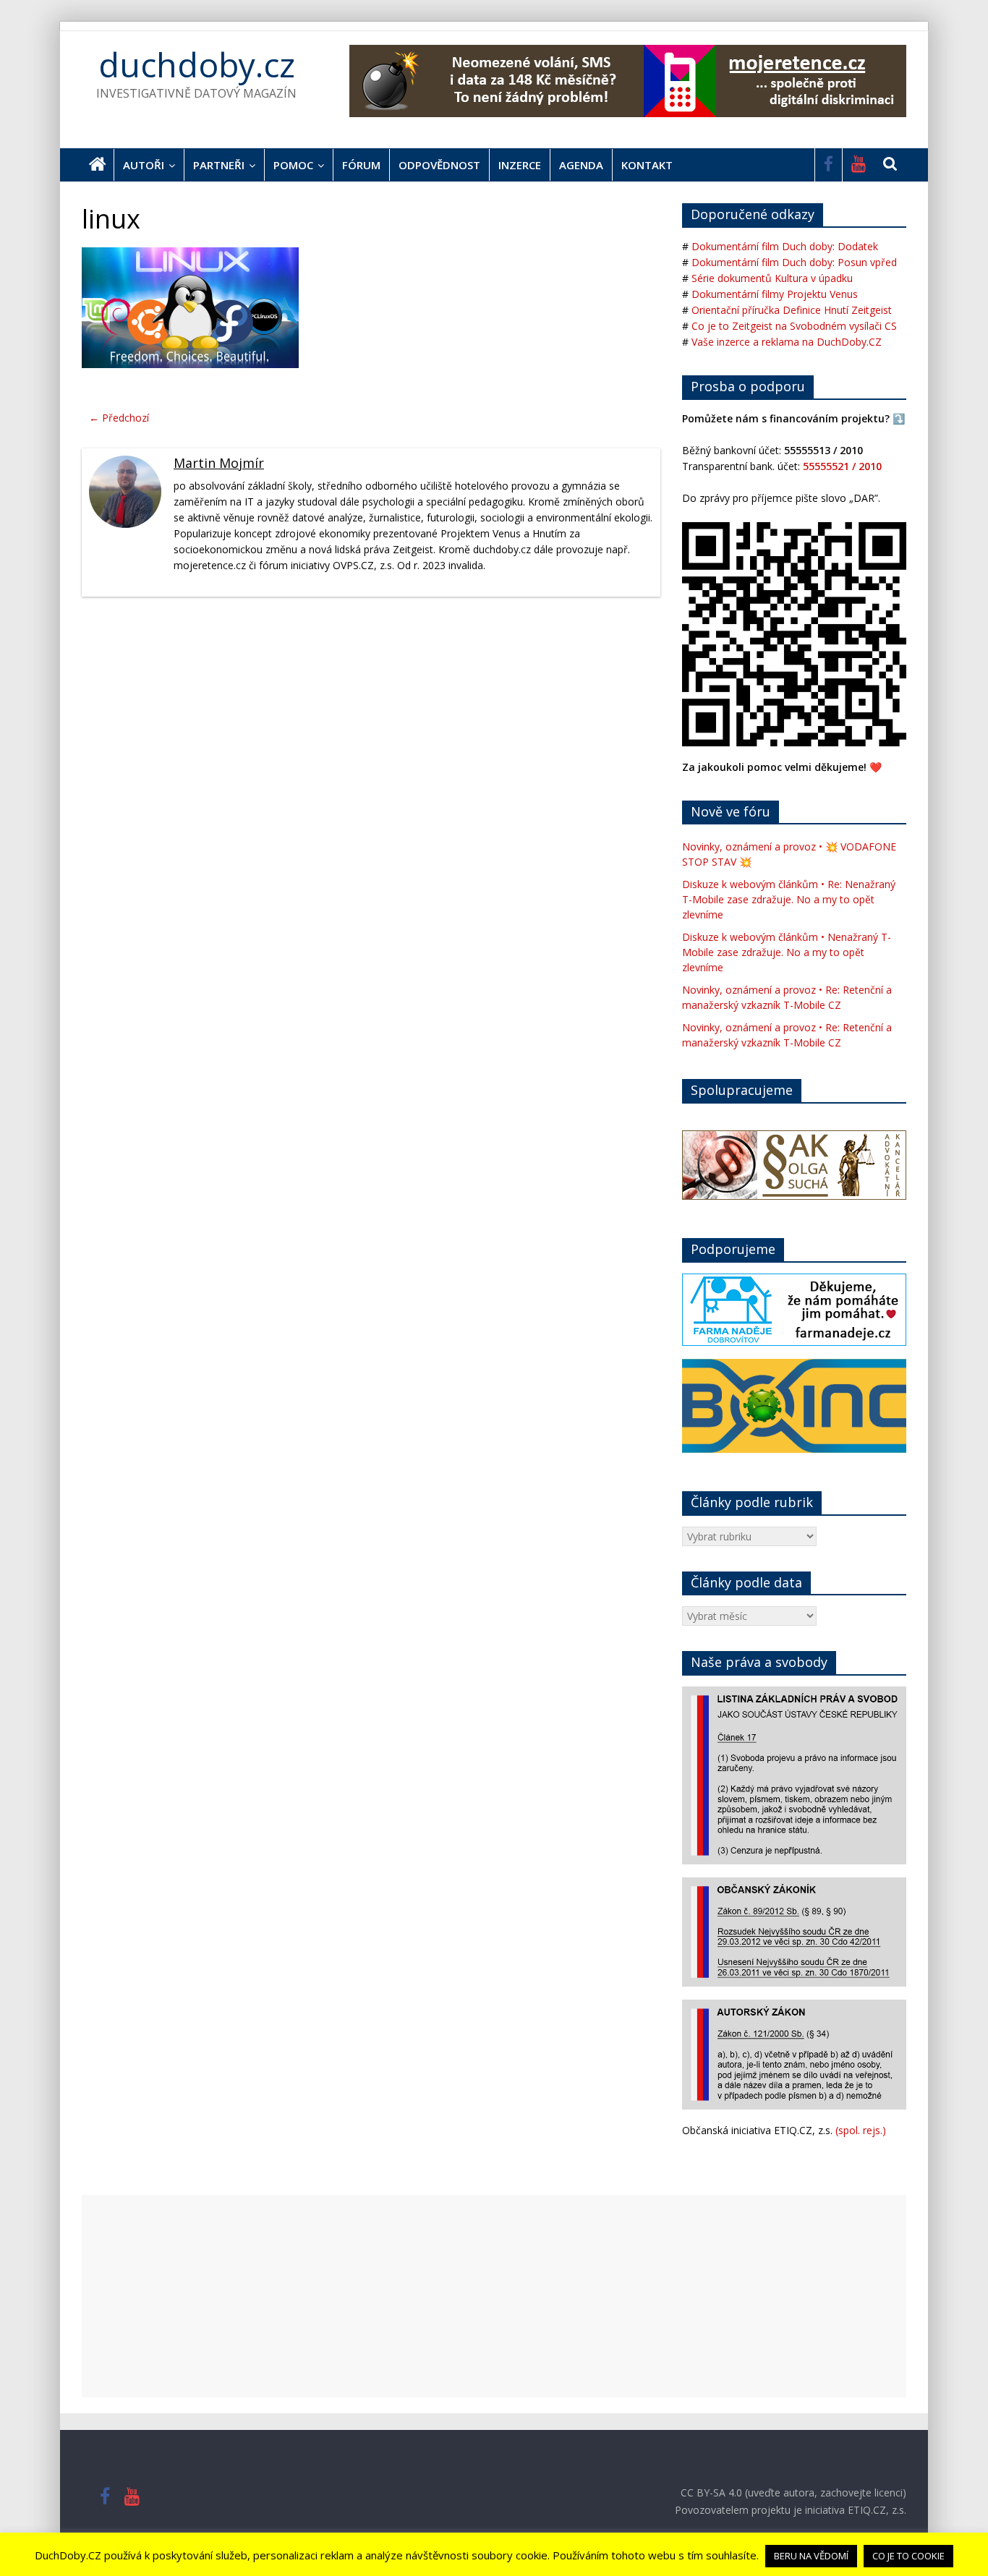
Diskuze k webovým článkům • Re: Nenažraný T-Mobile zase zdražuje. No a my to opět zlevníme (789, 899)
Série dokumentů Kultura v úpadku (772, 278)
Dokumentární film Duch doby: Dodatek (785, 246)
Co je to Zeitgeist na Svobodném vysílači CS (794, 326)
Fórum (361, 165)
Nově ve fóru (731, 811)
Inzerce (520, 165)
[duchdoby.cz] (98, 165)
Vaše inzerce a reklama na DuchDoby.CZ (787, 342)
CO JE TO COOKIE (908, 2556)
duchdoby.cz (197, 64)
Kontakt (647, 165)
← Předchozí (119, 418)
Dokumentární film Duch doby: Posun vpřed (794, 262)
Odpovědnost (439, 165)
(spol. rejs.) (861, 2130)
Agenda (581, 165)
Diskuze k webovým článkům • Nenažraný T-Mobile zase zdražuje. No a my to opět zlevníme (787, 952)
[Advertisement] (494, 2296)
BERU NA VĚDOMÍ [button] (811, 2556)
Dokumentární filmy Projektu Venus (775, 294)
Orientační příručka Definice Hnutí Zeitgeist (792, 310)
